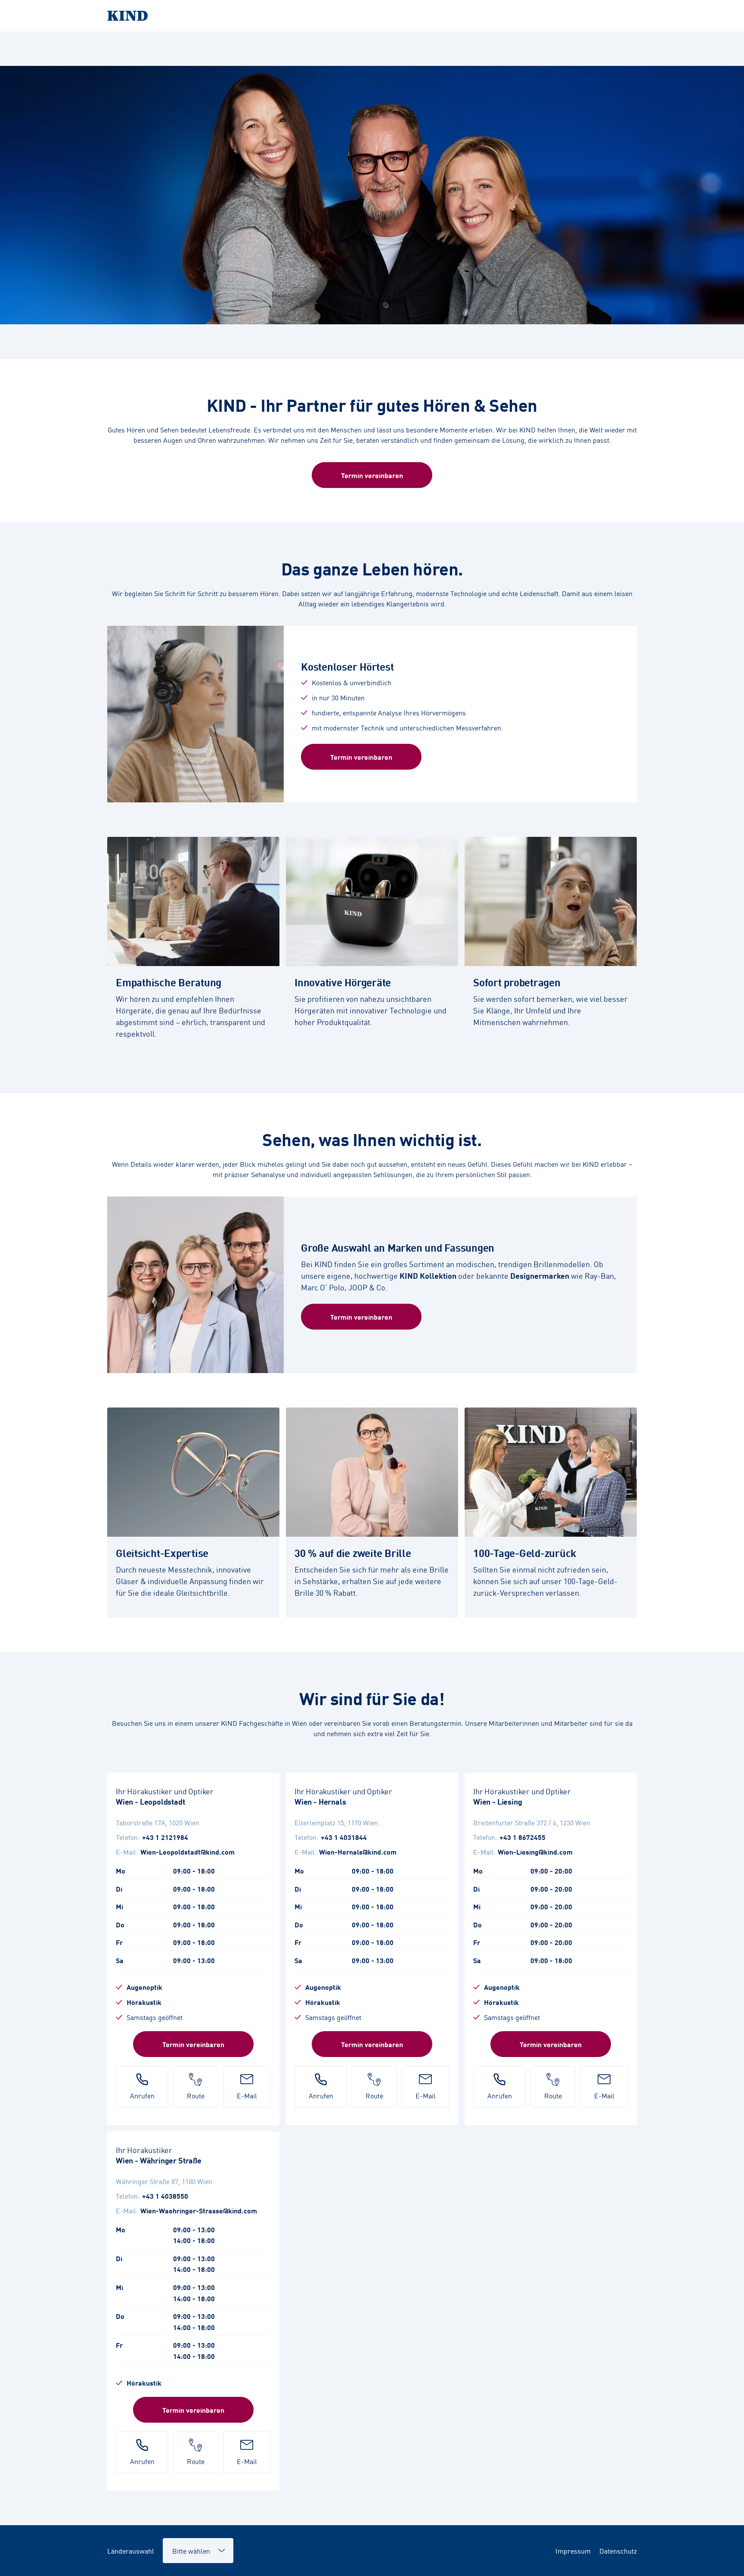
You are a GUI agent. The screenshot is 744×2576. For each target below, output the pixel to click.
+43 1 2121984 (165, 1837)
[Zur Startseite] (372, 16)
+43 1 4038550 (165, 2196)
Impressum (573, 2551)
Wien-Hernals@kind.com (358, 1852)
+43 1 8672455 (522, 1837)
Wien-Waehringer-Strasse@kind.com (199, 2210)
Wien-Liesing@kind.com (535, 1852)
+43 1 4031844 (344, 1837)
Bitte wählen (187, 2546)
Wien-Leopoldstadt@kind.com (188, 1852)
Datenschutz (618, 2551)
